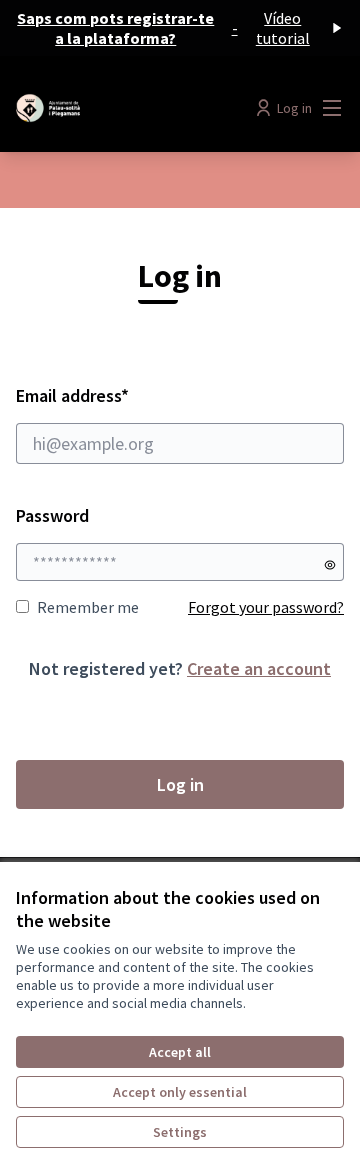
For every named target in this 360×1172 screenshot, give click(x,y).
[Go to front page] (137, 108)
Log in (180, 784)
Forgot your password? (266, 607)
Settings (180, 1132)
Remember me (88, 607)
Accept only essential (180, 1092)
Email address (126, 395)
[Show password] (330, 565)
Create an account (259, 668)
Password (52, 515)
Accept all (180, 1052)
